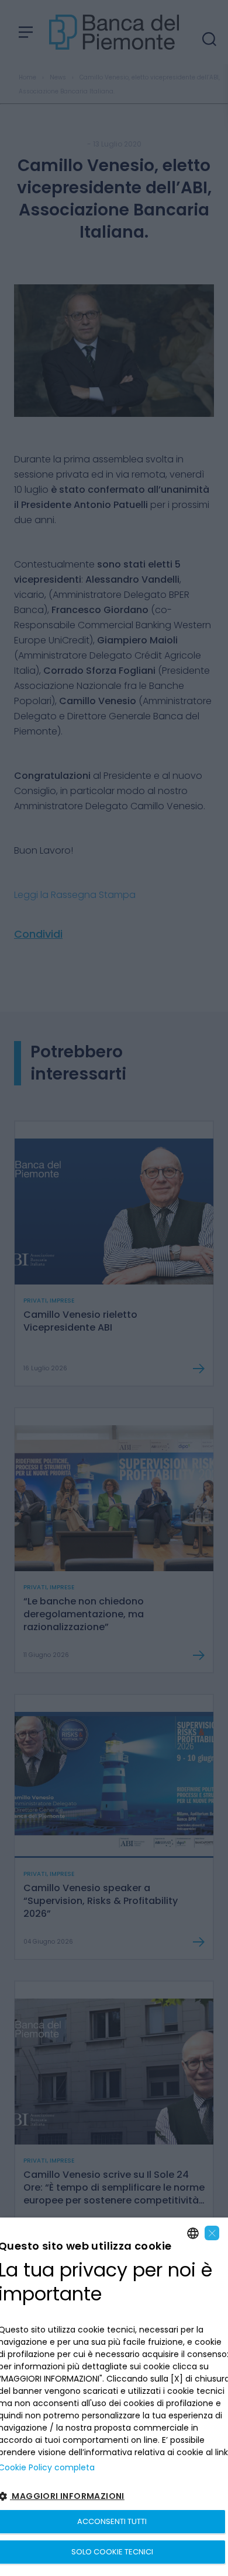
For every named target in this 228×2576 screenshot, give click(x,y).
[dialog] (114, 2397)
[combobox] (193, 2233)
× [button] (212, 2233)
